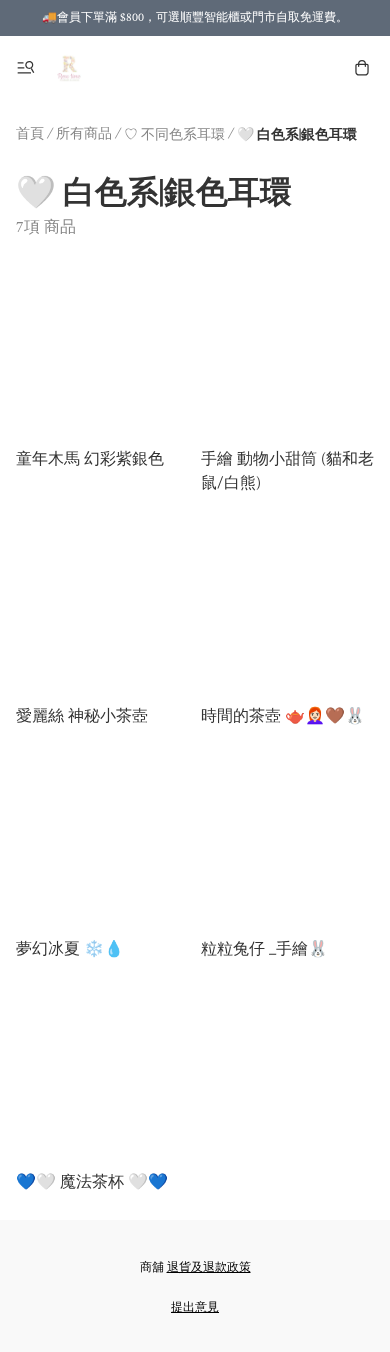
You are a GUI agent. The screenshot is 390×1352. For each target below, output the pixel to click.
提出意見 (195, 1307)
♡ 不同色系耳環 (174, 135)
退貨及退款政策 (209, 1267)
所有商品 (84, 134)
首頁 (30, 134)
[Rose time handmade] (70, 68)
